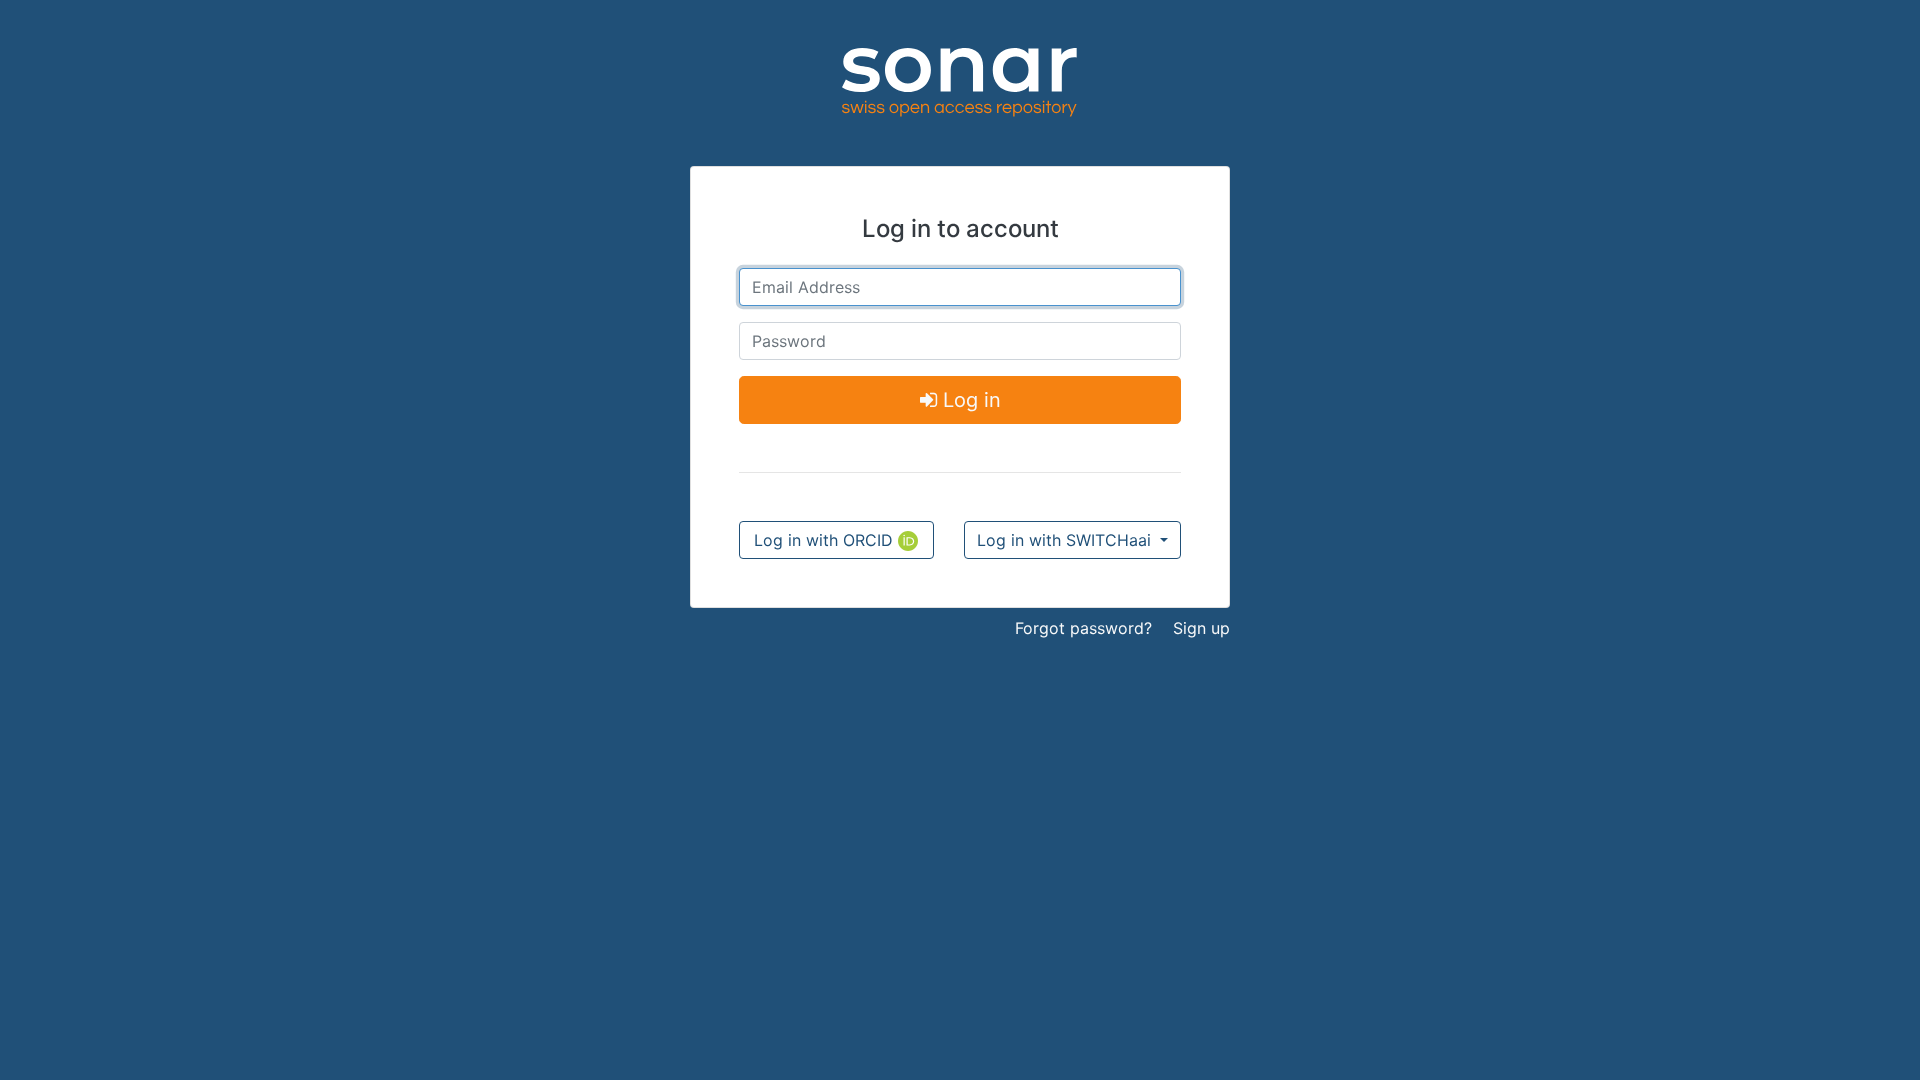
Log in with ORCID (826, 540)
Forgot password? (1083, 628)
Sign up (1201, 628)
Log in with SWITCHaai (1066, 540)
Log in (969, 400)
